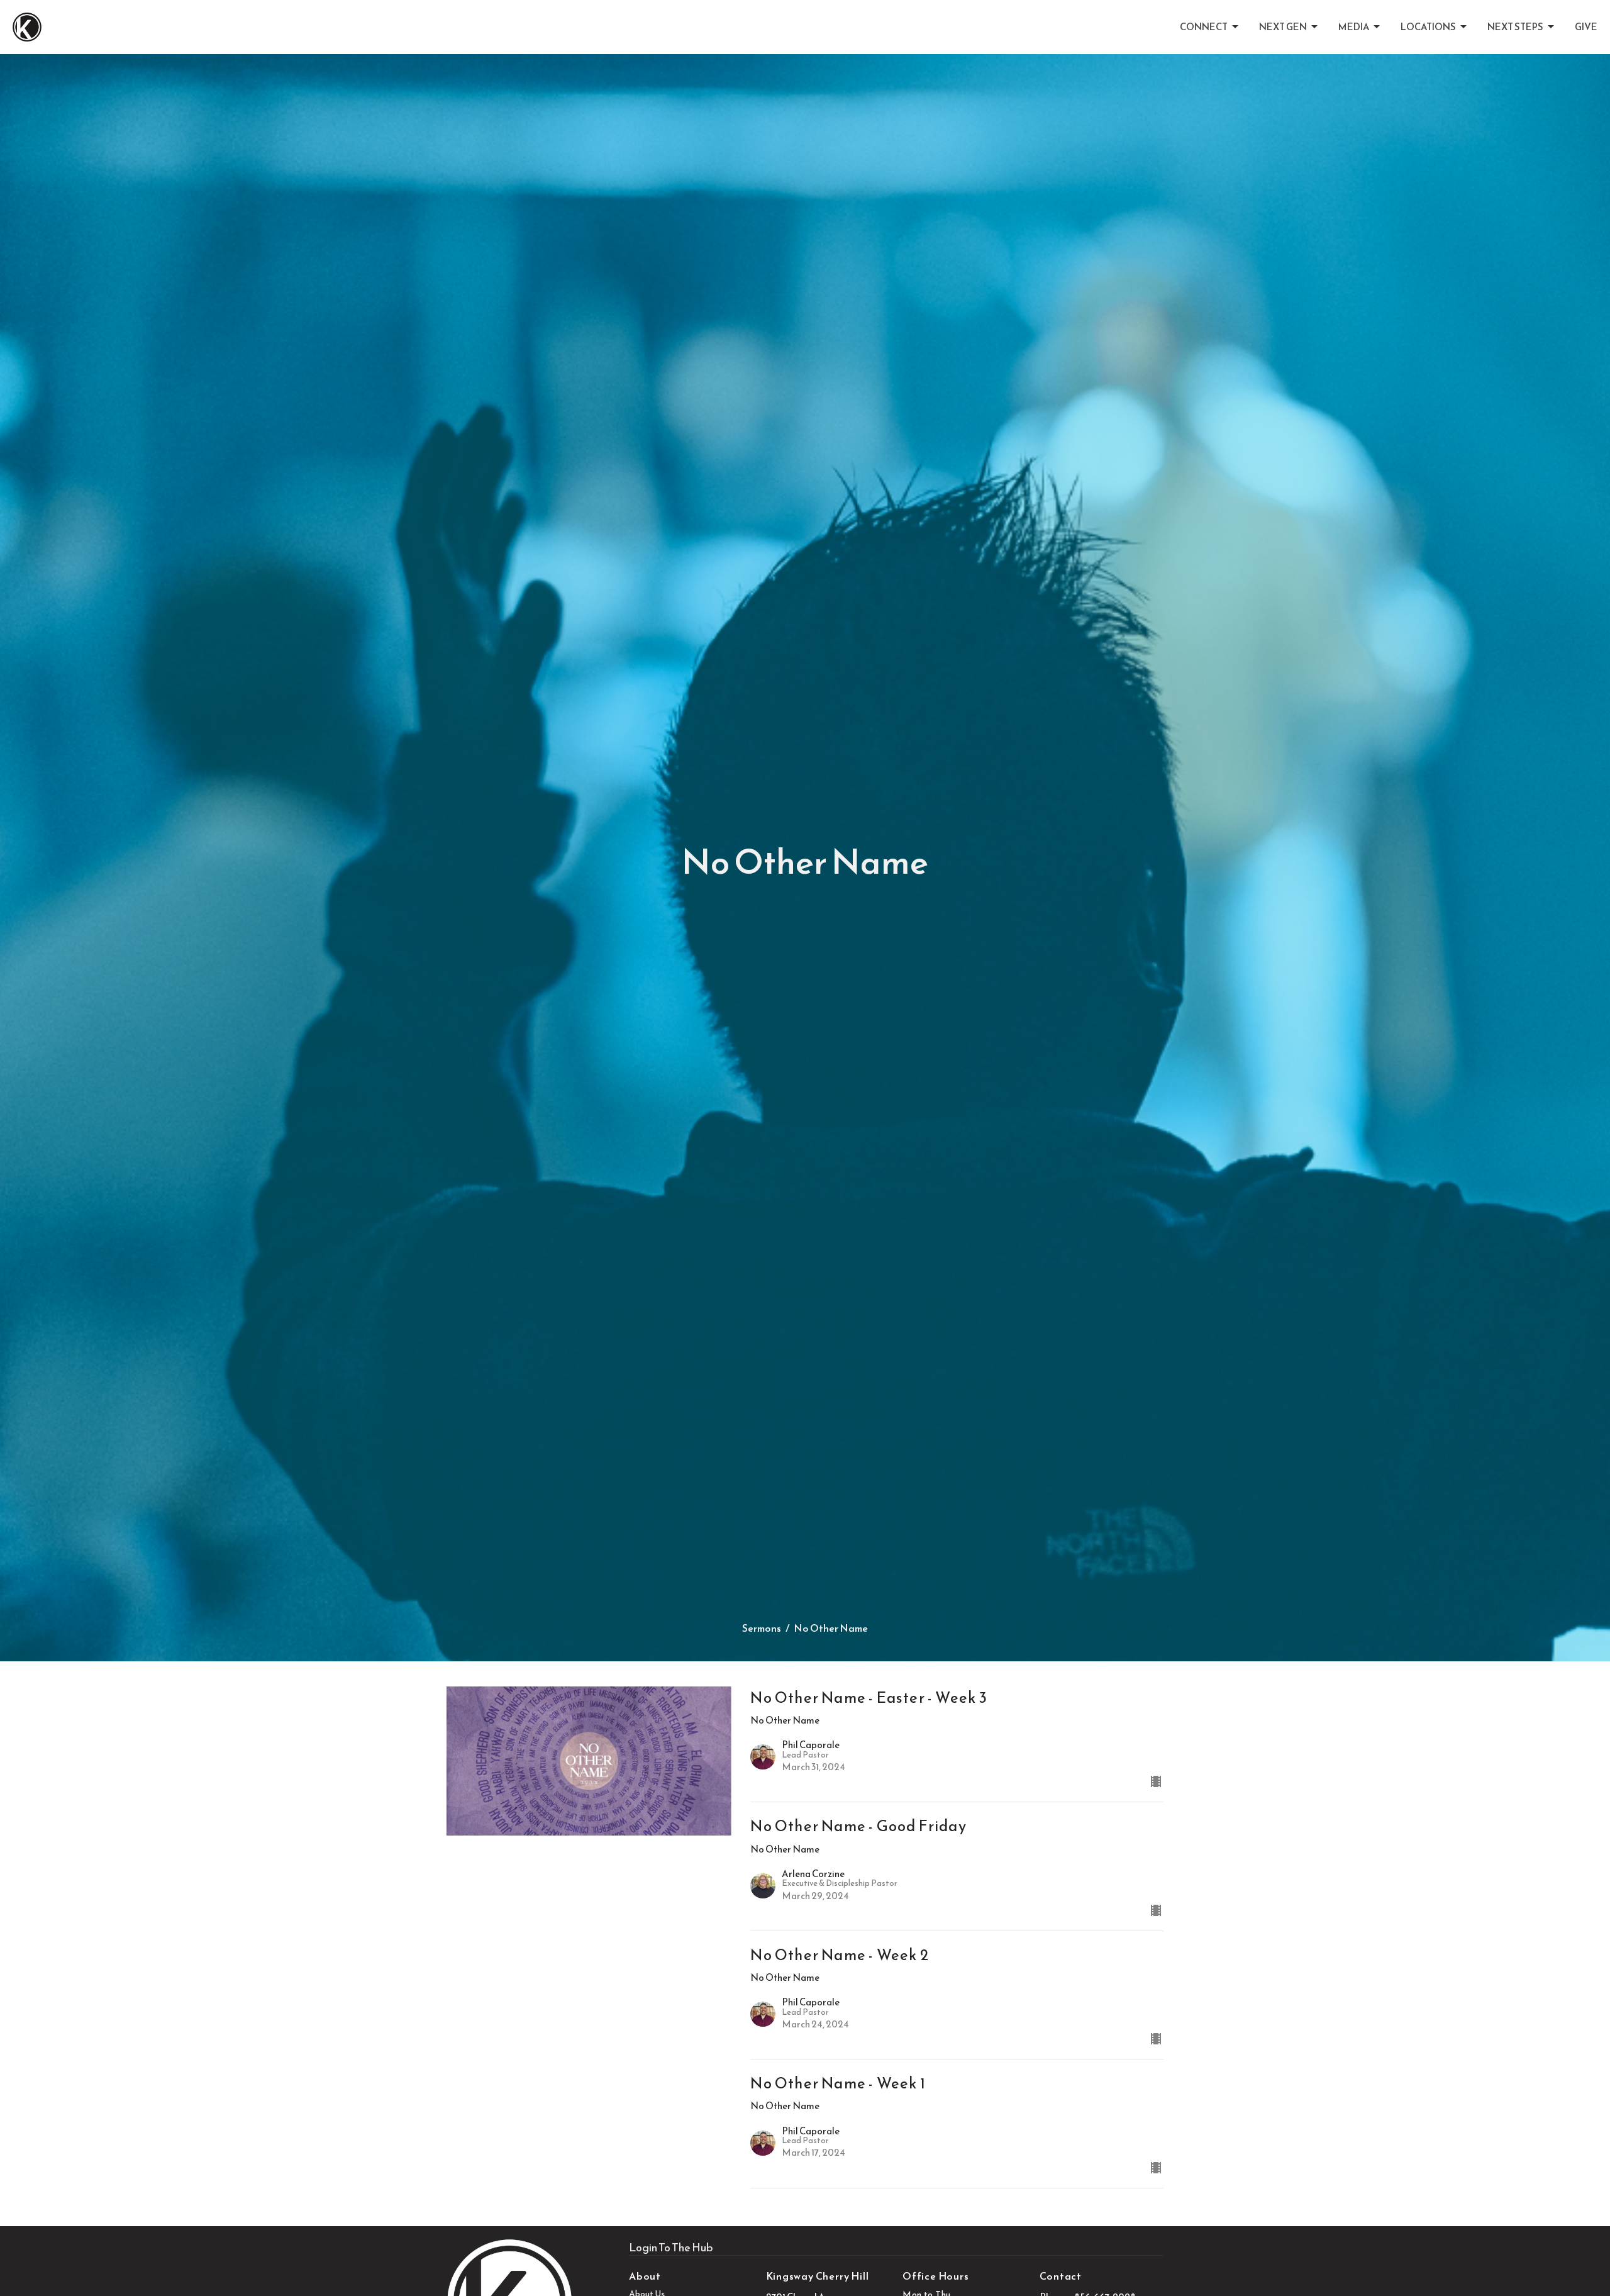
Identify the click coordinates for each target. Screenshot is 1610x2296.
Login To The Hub (671, 2247)
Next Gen (1283, 27)
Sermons (762, 1628)
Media (1354, 27)
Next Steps (1515, 27)
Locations (1428, 27)
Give (1586, 27)
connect (1204, 27)
